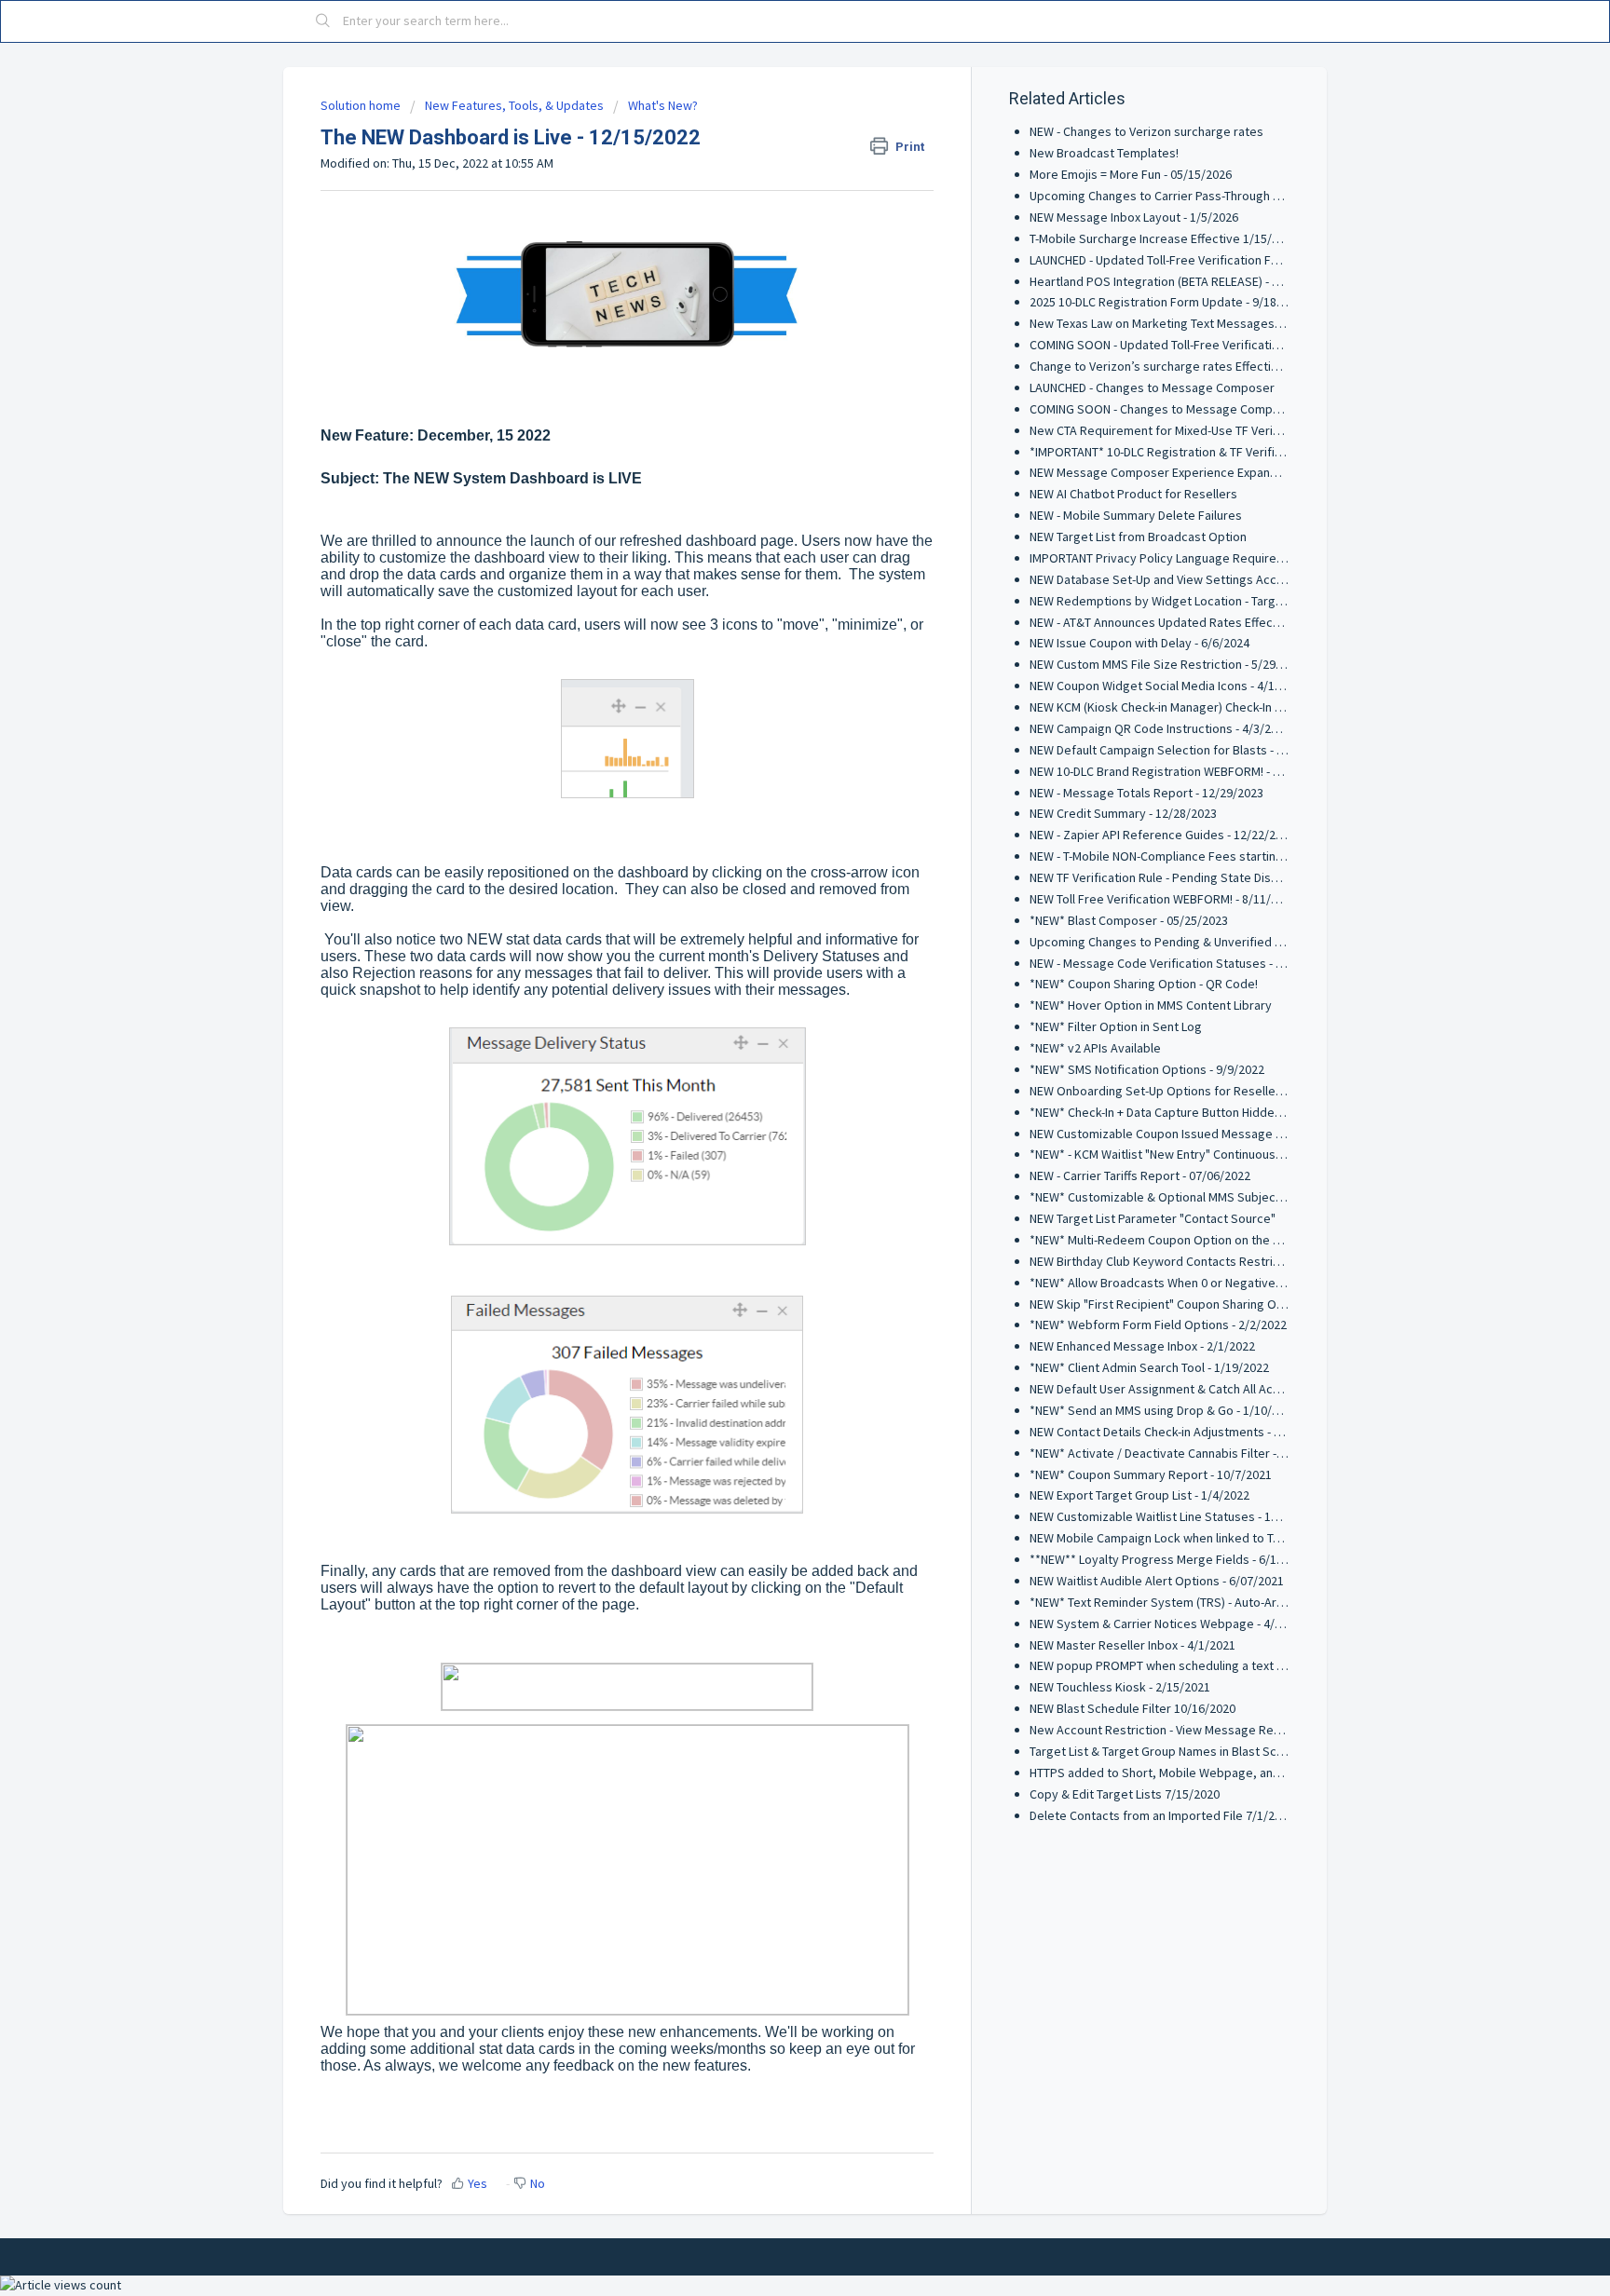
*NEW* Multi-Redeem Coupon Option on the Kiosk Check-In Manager (1217, 1240)
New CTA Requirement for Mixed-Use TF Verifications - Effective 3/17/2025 (1234, 430)
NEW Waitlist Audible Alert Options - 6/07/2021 (1157, 1581)
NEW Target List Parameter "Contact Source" (1153, 1218)
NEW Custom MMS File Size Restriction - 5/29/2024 (1168, 664)
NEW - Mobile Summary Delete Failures (1136, 515)
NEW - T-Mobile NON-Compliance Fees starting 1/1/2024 (1182, 856)
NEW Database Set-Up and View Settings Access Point (1179, 579)
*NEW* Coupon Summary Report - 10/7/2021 (1151, 1474)
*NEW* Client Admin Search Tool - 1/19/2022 (1149, 1367)
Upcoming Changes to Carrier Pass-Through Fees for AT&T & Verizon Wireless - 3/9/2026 (1273, 196)
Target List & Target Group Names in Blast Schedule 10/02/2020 (1204, 1751)
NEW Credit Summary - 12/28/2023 (1123, 813)
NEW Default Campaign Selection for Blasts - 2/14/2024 (1180, 750)
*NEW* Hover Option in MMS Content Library (1151, 1005)
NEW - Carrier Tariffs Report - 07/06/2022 (1140, 1175)
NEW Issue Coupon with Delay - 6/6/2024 (1139, 643)
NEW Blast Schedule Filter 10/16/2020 (1132, 1708)
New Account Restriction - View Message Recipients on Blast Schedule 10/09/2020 (1257, 1730)
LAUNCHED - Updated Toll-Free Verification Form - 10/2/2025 (1194, 260)
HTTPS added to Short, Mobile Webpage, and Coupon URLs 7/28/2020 (1221, 1773)
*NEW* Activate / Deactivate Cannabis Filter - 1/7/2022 (1179, 1453)
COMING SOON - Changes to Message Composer (1164, 409)
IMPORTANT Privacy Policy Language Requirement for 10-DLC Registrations (1236, 558)
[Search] (323, 21)
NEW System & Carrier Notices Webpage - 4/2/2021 (1171, 1624)
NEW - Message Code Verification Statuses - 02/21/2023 (1183, 963)
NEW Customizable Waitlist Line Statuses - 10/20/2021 (1178, 1516)
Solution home (362, 105)
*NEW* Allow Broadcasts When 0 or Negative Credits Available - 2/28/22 (1227, 1283)
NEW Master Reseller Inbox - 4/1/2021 (1132, 1645)
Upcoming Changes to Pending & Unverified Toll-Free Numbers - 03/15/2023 (1238, 942)
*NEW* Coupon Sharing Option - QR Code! (1144, 984)
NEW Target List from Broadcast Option (1138, 537)
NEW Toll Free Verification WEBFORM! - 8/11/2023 (1163, 899)
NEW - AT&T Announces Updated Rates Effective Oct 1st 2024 (1198, 622)
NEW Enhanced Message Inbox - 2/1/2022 (1142, 1346)
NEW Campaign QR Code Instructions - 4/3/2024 (1160, 728)
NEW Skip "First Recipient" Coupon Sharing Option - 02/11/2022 (1203, 1304)
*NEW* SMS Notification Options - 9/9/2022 (1147, 1069)
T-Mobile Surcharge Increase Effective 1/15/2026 (1164, 238)
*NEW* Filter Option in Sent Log (1116, 1026)
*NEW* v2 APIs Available (1095, 1048)
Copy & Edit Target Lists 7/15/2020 (1125, 1794)
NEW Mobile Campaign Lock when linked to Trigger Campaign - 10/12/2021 (1233, 1538)
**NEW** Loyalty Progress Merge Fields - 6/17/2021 (1172, 1559)
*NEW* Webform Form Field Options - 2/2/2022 (1158, 1325)
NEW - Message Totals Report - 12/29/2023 (1146, 793)
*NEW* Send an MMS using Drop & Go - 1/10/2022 (1164, 1410)
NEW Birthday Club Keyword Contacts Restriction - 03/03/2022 (1201, 1261)
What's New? (663, 105)
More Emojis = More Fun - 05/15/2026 (1131, 174)
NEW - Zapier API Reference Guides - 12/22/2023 (1162, 835)
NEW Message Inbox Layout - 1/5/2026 (1134, 217)
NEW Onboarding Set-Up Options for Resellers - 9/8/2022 (1187, 1091)
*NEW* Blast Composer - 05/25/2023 (1129, 920)
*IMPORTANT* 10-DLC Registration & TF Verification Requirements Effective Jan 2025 (1262, 452)
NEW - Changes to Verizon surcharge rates (1146, 131)
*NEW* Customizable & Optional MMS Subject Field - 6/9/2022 (1199, 1197)
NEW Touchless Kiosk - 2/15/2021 (1120, 1687)
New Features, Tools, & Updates (514, 105)
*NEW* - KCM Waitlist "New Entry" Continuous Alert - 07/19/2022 (1203, 1154)
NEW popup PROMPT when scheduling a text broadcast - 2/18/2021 (1214, 1665)
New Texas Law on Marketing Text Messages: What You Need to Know (1221, 323)
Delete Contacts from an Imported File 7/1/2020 (1162, 1815)
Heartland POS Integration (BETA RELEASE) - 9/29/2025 (1178, 281)
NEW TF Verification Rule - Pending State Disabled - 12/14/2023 (1201, 877)
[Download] (771, 929)
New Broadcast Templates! (1104, 153)
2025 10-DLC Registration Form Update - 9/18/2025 (1168, 302)
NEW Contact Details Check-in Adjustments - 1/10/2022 (1179, 1432)
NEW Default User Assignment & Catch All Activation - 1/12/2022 (1204, 1389)
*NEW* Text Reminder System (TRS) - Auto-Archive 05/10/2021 (1200, 1602)
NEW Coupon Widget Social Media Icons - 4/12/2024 (1171, 686)
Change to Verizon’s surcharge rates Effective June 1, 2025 (1193, 366)
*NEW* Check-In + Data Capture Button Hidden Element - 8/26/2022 (1212, 1112)
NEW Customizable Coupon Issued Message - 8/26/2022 (1183, 1134)
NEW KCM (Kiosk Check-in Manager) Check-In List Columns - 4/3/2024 (1216, 707)
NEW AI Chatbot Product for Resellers (1133, 494)
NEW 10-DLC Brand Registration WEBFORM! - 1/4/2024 (1175, 771)
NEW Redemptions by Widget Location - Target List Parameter (1201, 601)
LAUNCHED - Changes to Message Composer (1152, 387)
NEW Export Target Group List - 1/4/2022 (1139, 1495)
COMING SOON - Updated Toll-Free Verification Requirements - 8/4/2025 (1228, 345)
